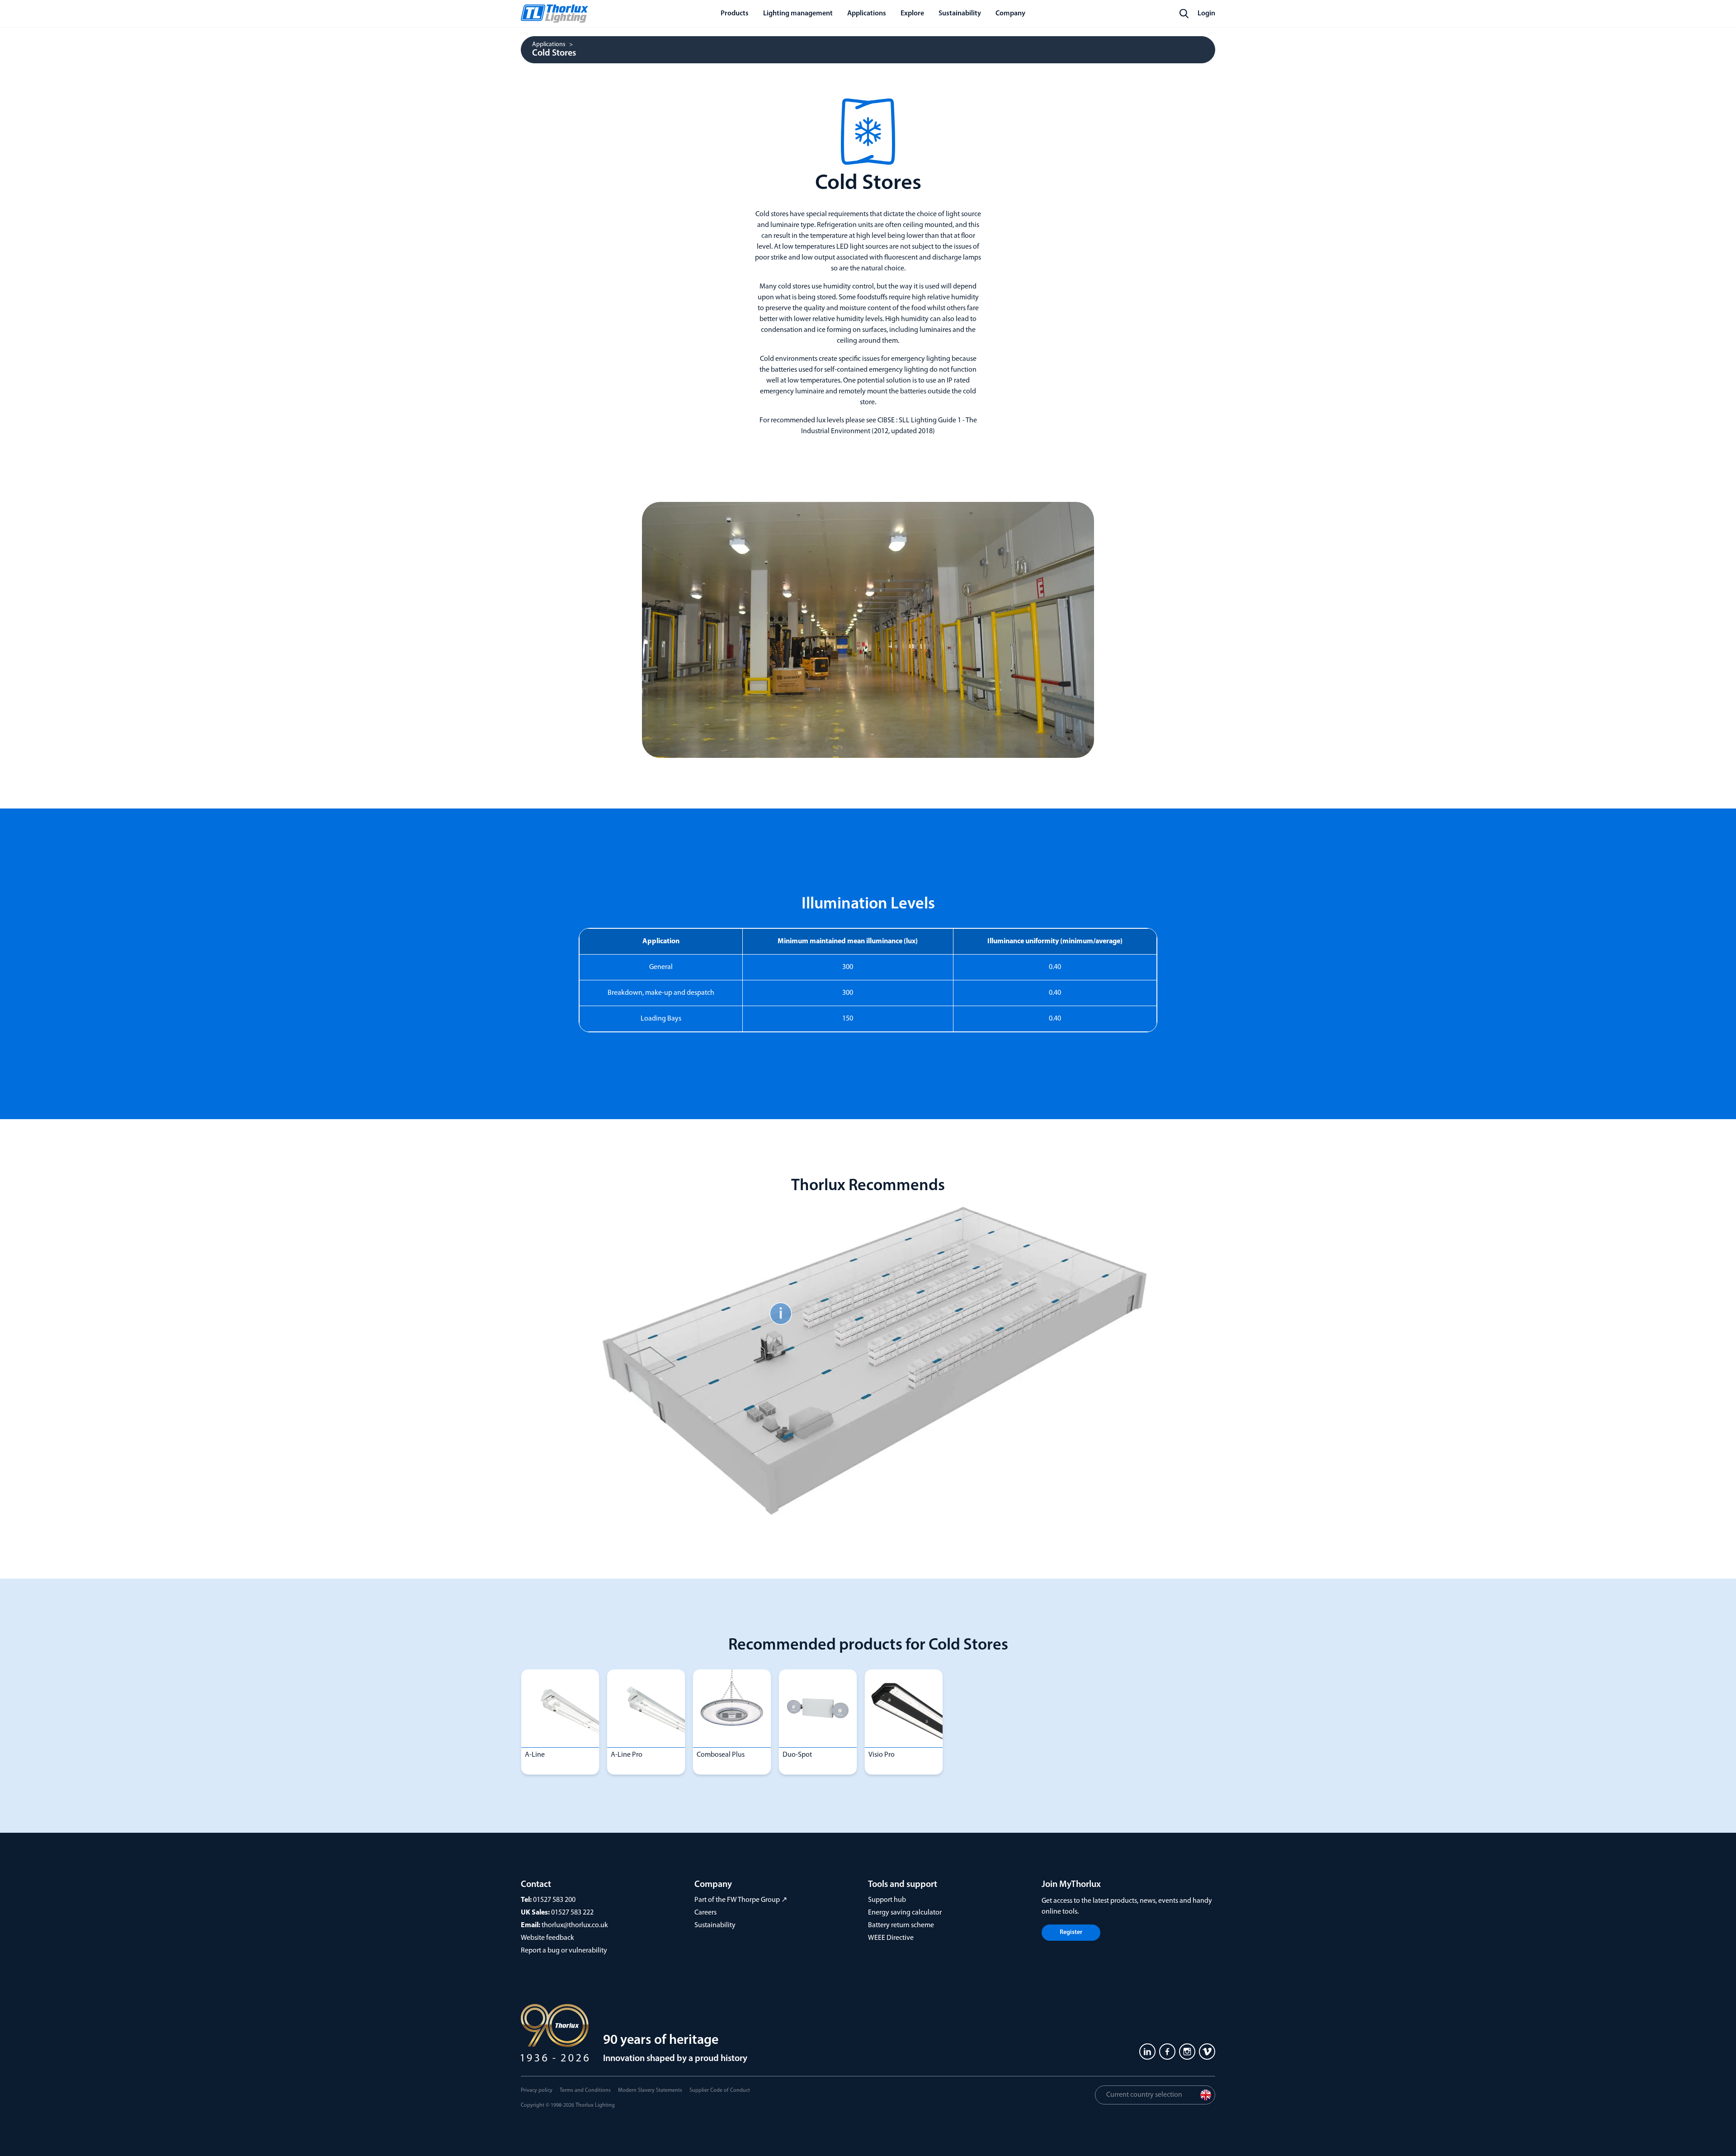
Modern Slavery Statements (650, 2090)
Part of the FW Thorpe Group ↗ (741, 1900)
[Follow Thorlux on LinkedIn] (1147, 2052)
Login (1206, 14)
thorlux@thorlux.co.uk (575, 1925)
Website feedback (547, 1938)
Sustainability (715, 1925)
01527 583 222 (572, 1913)
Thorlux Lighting (595, 2105)
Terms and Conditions (585, 2090)
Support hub (887, 1900)
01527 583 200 (554, 1900)
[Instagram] (1187, 2052)
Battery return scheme (901, 1925)
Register (1071, 1932)
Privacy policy (537, 2090)
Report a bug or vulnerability (564, 1951)
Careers (705, 1913)
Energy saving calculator (905, 1913)
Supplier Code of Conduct (720, 2090)
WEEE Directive (891, 1938)
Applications (549, 45)
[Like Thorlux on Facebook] (1167, 2052)
